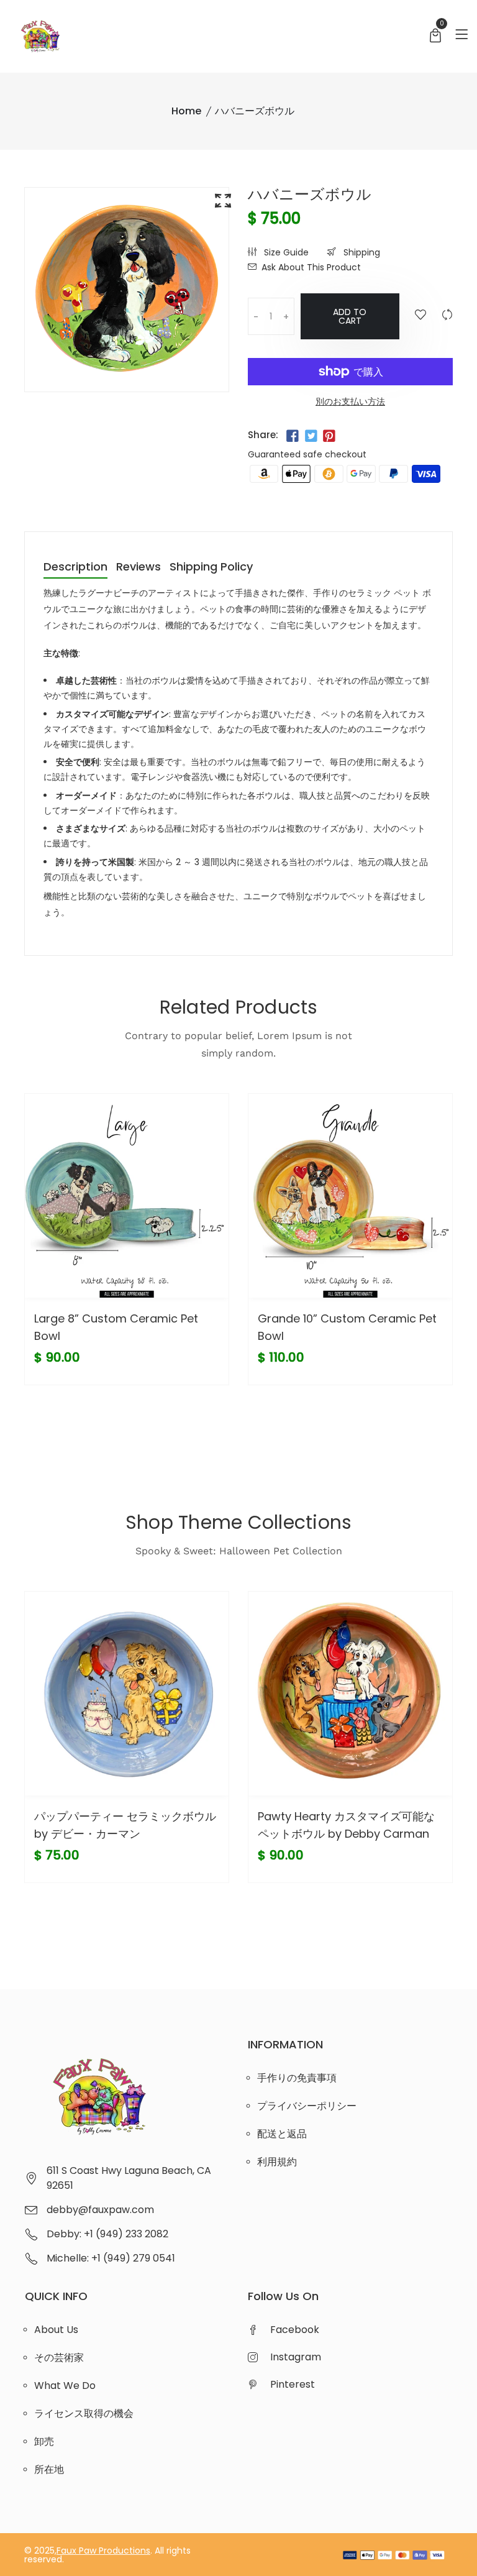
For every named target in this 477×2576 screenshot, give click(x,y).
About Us (56, 2330)
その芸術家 (59, 2358)
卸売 (44, 2441)
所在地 (49, 2469)
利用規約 (277, 2162)
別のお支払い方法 (350, 401)
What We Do (65, 2386)
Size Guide (285, 252)
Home (186, 111)
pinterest (293, 2384)
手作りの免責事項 (297, 2078)
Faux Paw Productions (103, 2551)
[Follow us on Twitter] (311, 436)
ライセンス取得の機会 (84, 2413)
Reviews (139, 568)
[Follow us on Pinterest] (329, 436)
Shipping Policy (211, 568)
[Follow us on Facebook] (293, 436)
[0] (435, 37)
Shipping (361, 252)
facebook (295, 2330)
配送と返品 (282, 2134)
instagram (296, 2357)
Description (75, 568)
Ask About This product (311, 267)
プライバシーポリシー (307, 2106)
